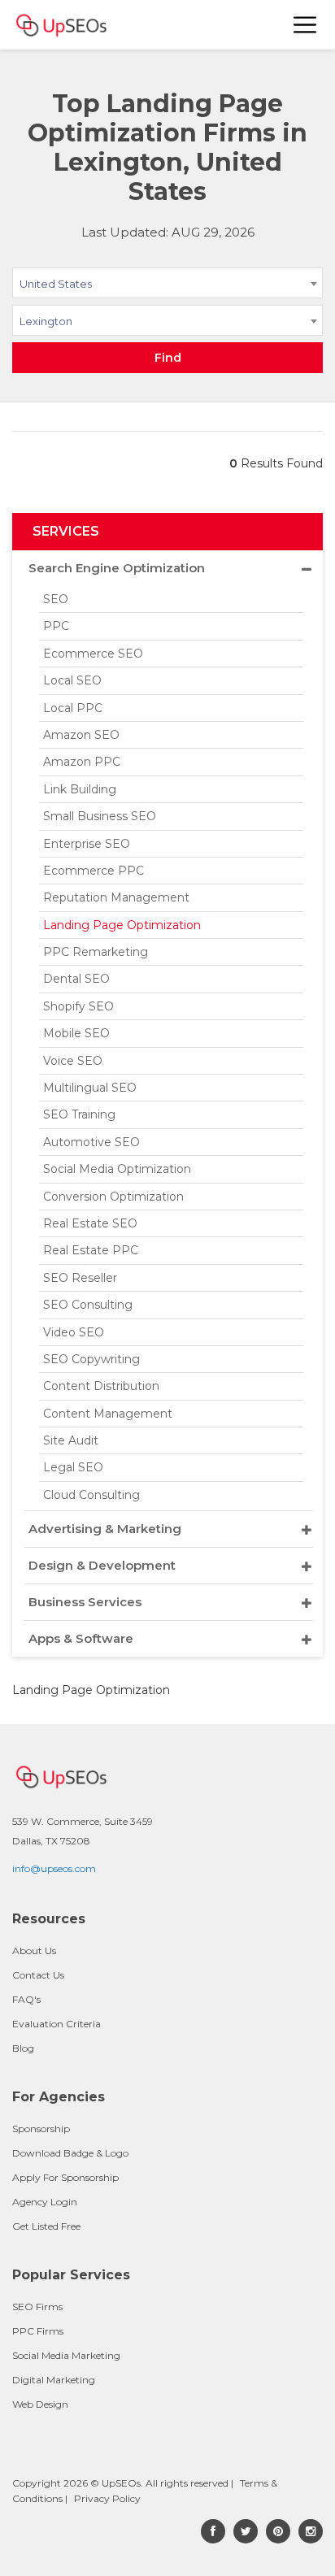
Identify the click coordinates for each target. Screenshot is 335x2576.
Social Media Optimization (117, 1169)
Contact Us (38, 1975)
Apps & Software (81, 1638)
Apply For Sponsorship (65, 2177)
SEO (56, 599)
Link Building (80, 789)
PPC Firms (38, 2331)
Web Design (40, 2404)
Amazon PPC (82, 762)
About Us (34, 1950)
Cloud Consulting (91, 1495)
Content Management (108, 1414)
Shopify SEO (78, 1006)
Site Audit (71, 1440)
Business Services (85, 1602)
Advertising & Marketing (105, 1529)
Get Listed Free (46, 2226)
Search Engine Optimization (117, 568)
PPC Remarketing (96, 952)
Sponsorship (41, 2129)
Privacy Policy (107, 2498)
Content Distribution (101, 1386)
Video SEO (74, 1332)
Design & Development (102, 1565)
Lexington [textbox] (46, 321)
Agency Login (45, 2202)
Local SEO (72, 680)
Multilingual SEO (90, 1088)
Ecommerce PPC (94, 871)
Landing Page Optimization (122, 925)
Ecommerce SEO (93, 654)
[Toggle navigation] (306, 25)
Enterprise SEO (87, 844)
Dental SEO (76, 979)
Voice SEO (73, 1061)
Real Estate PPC (91, 1250)
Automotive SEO (91, 1142)
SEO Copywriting (91, 1359)
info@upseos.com (54, 1868)
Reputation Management (116, 897)
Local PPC (73, 708)
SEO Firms (37, 2307)
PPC (56, 626)
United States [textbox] (56, 284)
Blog (23, 2048)
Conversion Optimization (113, 1197)
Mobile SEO (76, 1033)
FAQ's (26, 1999)
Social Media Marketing (66, 2355)
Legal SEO (73, 1467)
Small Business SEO (100, 816)
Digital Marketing (54, 2380)
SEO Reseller (80, 1278)
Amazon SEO (81, 735)
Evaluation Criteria (57, 2024)
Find (168, 358)
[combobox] (167, 286)
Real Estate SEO (90, 1223)
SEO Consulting (88, 1305)
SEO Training (79, 1114)
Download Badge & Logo (70, 2153)
